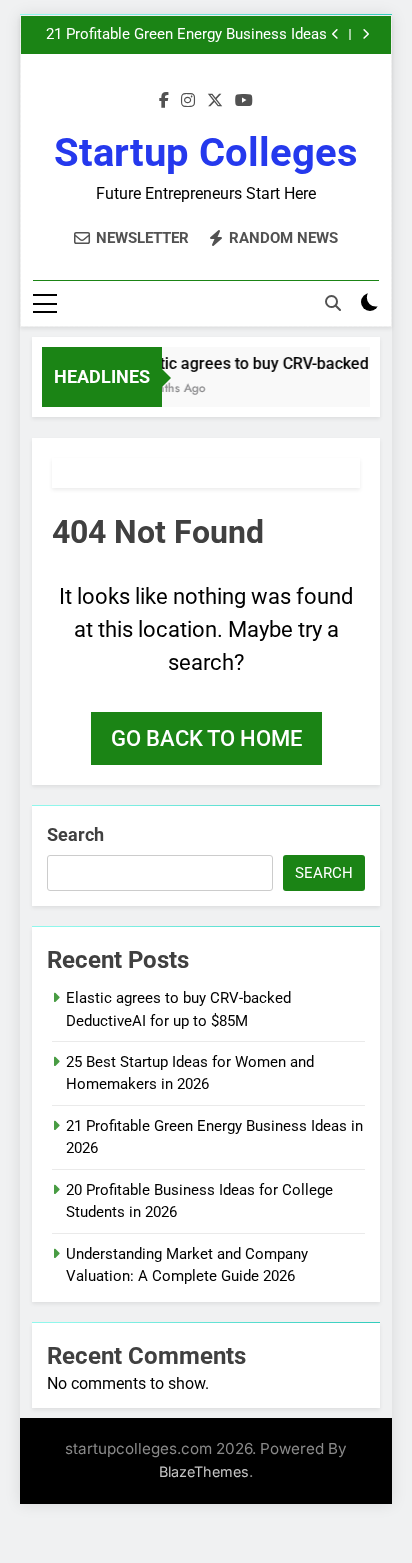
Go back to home (206, 738)
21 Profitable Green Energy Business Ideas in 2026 (186, 35)
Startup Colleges (206, 152)
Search (75, 834)
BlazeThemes (204, 1471)
